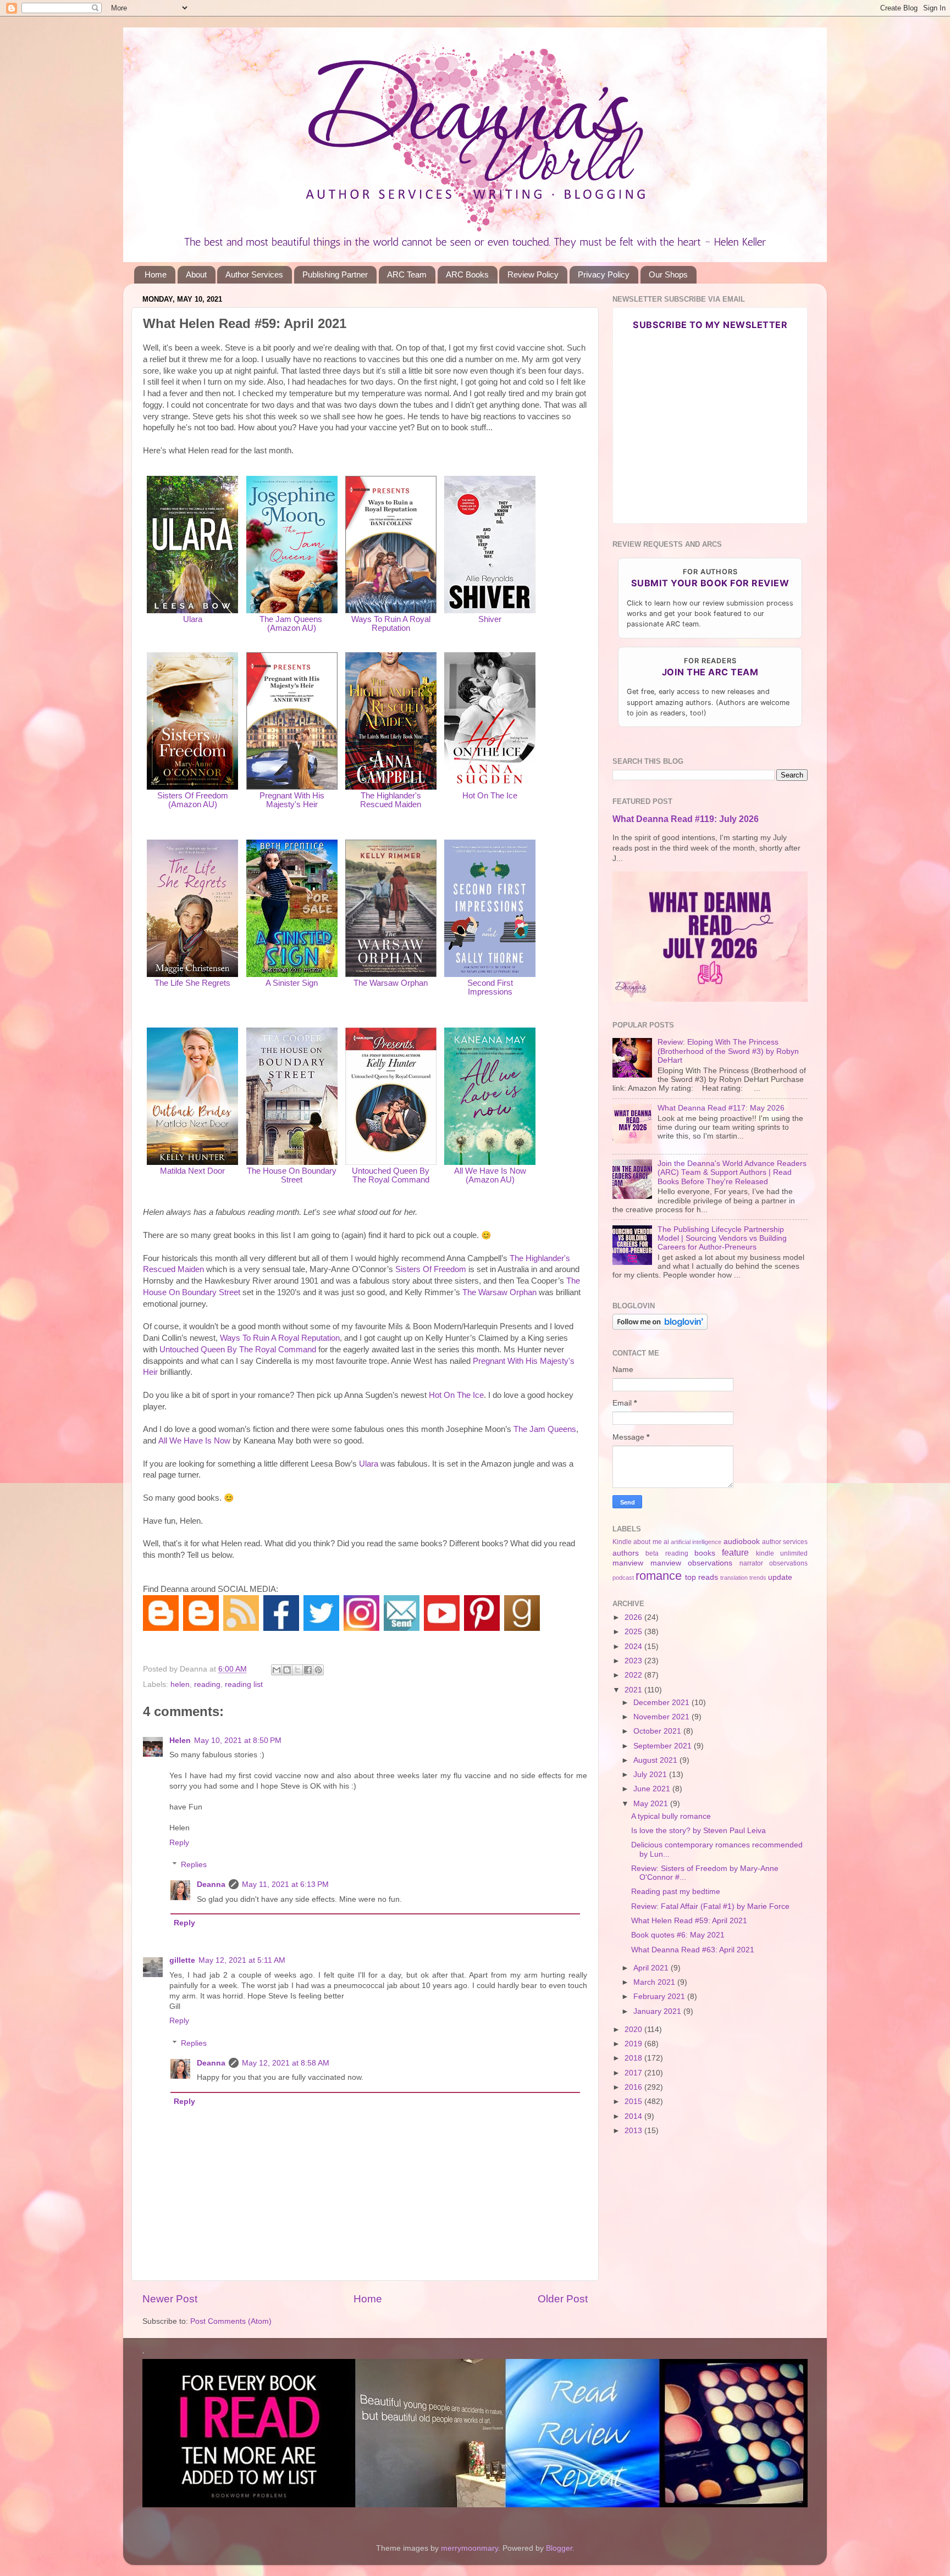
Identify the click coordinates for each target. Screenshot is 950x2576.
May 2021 (652, 1804)
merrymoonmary (470, 2548)
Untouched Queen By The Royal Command (391, 1175)
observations (788, 1563)
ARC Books (467, 274)
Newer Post (170, 2299)
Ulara (193, 619)
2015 (634, 2102)
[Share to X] (297, 1670)
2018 (634, 2058)
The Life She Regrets (192, 983)
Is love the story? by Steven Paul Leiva (698, 1831)
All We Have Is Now (194, 1441)
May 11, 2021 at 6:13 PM (285, 1884)
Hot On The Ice (490, 796)
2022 (634, 1675)
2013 (634, 2131)
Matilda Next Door (192, 1171)
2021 (634, 1690)
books (705, 1553)
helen (180, 1684)
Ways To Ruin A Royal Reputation (391, 624)
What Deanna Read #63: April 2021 (693, 1950)
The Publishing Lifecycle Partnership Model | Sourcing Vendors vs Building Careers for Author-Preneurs (722, 1238)
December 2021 (662, 1703)
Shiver (490, 619)
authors (626, 1553)
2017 (634, 2073)
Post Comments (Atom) (231, 2321)
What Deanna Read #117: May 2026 (721, 1108)
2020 (634, 2030)
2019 (634, 2044)
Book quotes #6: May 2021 (678, 1935)
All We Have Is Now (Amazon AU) (490, 1175)
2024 (634, 1647)
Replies (194, 1865)
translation (734, 1578)
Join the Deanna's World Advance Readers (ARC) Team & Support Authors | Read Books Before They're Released (732, 1172)
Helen (180, 1741)
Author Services (254, 274)
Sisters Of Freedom (431, 1269)
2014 (634, 2116)
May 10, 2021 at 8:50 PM (238, 1741)
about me (647, 1542)
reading (207, 1684)
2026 (634, 1617)
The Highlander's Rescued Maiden (391, 800)
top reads (702, 1577)
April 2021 (652, 1968)
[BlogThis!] (287, 1670)
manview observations (692, 1563)
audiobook (742, 1542)
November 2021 (662, 1717)
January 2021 (658, 2011)
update (780, 1577)
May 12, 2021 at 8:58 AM (286, 2063)
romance (659, 1576)
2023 (634, 1661)
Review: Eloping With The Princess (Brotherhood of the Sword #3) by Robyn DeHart (728, 1051)
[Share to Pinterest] (318, 1670)
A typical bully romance (671, 1816)
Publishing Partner (335, 274)
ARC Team (407, 274)
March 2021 (655, 1982)
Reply (179, 1843)
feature (735, 1552)
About (196, 274)
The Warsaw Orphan (391, 983)
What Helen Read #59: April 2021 (689, 1921)
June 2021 (653, 1789)
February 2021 (660, 1997)
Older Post (563, 2299)
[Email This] (277, 1670)
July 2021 (651, 1775)
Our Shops (668, 274)
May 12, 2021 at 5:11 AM (242, 1960)
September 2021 (664, 1746)
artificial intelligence (696, 1542)
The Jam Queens (545, 1429)
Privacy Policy (604, 274)
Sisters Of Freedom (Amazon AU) (193, 800)
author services (785, 1542)
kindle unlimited (782, 1553)
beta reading (667, 1553)
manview (628, 1563)
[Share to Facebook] (308, 1670)
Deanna (211, 1884)
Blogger (559, 2548)
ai (666, 1542)
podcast (623, 1578)
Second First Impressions (490, 987)
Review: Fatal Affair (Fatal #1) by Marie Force (710, 1906)
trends (758, 1578)
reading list (244, 1684)
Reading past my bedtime (676, 1892)
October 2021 (658, 1731)
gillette (182, 1960)
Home (156, 274)
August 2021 (656, 1760)
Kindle (622, 1542)
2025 (634, 1632)
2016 (634, 2087)
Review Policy (533, 274)
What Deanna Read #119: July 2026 (686, 819)
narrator (751, 1563)
